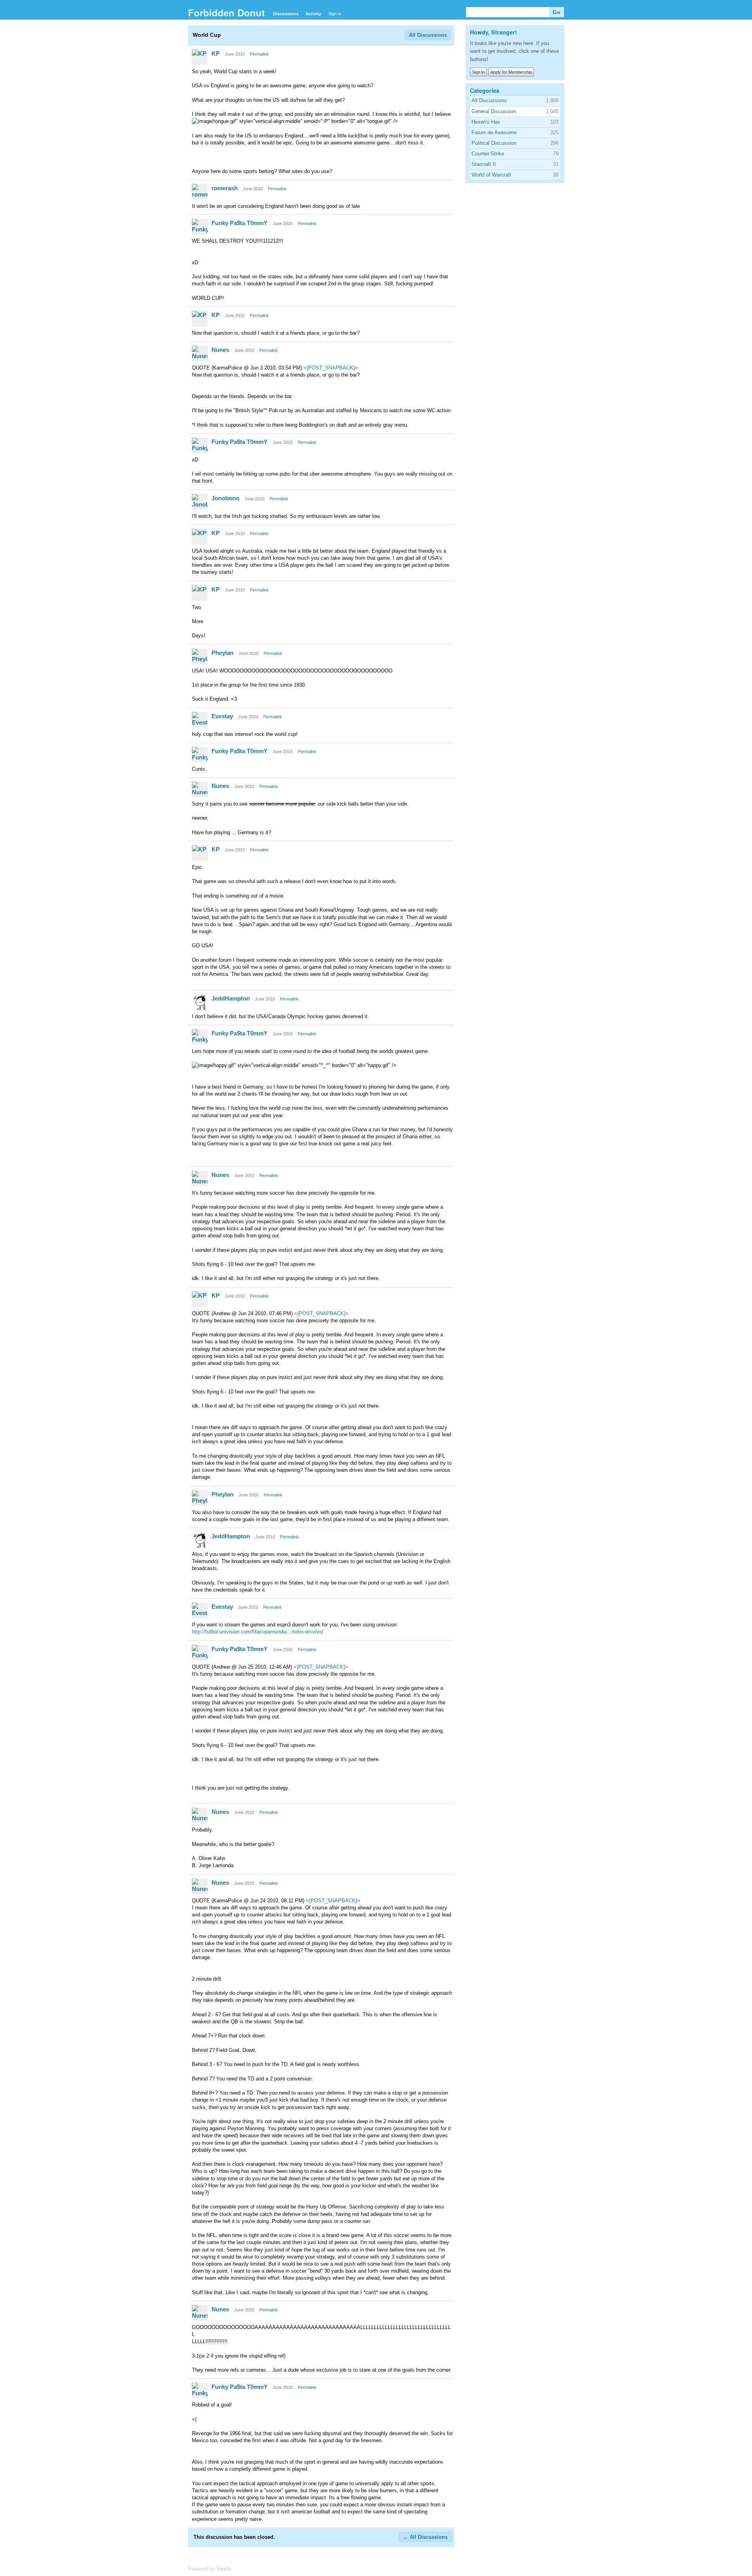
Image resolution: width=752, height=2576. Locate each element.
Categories (485, 90)
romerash (225, 188)
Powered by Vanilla (210, 2569)
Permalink (259, 54)
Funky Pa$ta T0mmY (240, 223)
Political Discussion (494, 143)
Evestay (222, 716)
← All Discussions (425, 2537)
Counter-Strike (488, 154)
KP (216, 53)
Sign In (335, 14)
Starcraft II (484, 164)
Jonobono (225, 498)
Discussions (286, 14)
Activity (313, 14)
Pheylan (222, 653)
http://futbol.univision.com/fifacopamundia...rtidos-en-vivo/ (258, 1632)
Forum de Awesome (494, 132)
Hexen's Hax (486, 122)
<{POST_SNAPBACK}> (331, 368)
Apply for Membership (511, 72)
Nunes (220, 350)
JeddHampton (231, 998)
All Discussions (428, 35)
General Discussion (494, 111)
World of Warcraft (491, 175)
